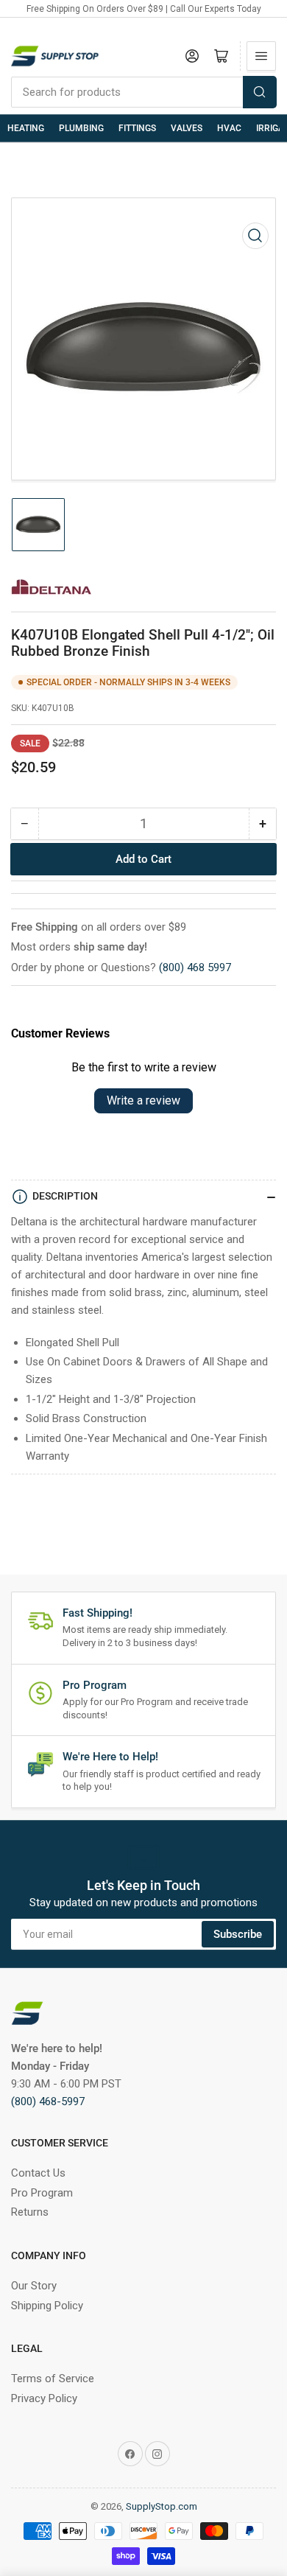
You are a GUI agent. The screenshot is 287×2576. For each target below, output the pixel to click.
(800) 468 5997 (195, 967)
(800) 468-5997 (48, 2101)
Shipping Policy (47, 2306)
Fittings (137, 128)
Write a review (143, 1100)
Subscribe (238, 1934)
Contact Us (38, 2173)
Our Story (34, 2286)
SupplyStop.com (162, 2506)
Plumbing (81, 128)
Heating (26, 128)
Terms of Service (53, 2379)
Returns (30, 2212)
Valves (187, 128)
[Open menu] (261, 56)
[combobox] (143, 92)
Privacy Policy (44, 2398)
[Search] (260, 92)
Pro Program (42, 2193)
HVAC (229, 128)
